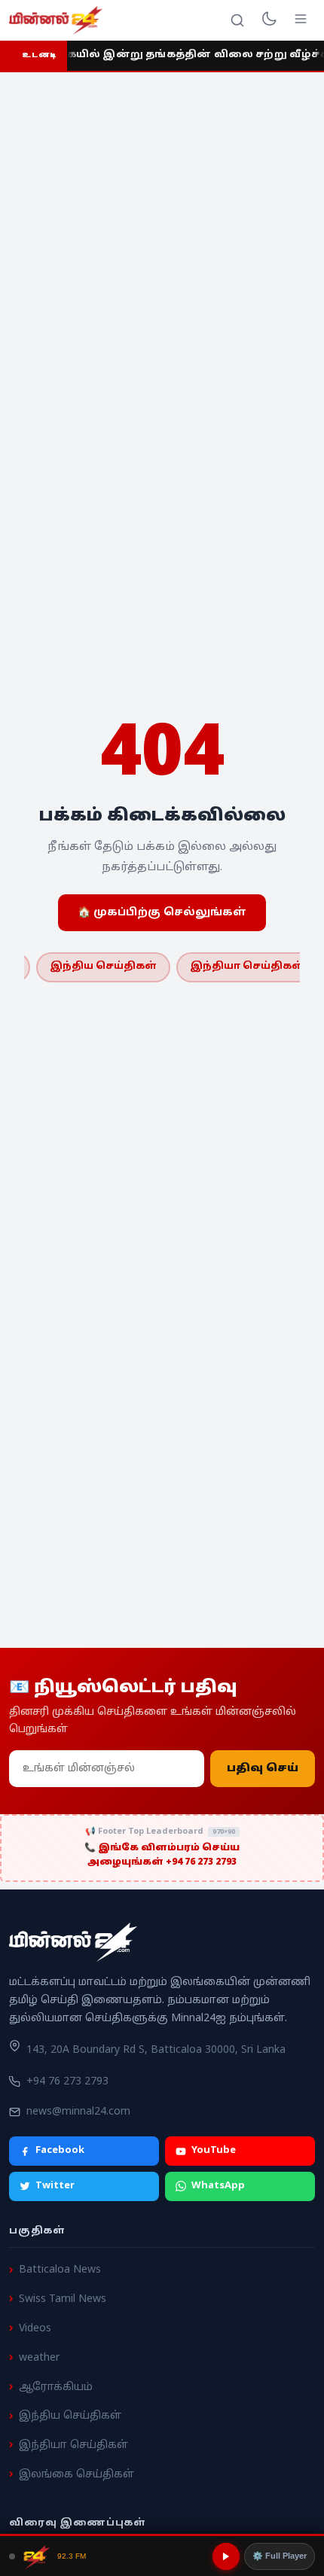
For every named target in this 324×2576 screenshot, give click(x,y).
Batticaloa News (60, 2270)
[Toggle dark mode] (269, 20)
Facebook (60, 2151)
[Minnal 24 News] (56, 20)
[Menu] (301, 20)
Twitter (55, 2186)
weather (39, 2358)
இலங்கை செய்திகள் (76, 2475)
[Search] (237, 20)
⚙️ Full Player (280, 2556)
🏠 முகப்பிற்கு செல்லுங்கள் (162, 913)
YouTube (214, 2151)
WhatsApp (218, 2186)
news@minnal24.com (78, 2112)
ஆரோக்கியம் (56, 2387)
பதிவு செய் (263, 1769)
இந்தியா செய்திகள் (247, 967)
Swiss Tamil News (63, 2299)
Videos (35, 2329)
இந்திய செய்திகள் (103, 967)
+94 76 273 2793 (67, 2082)
